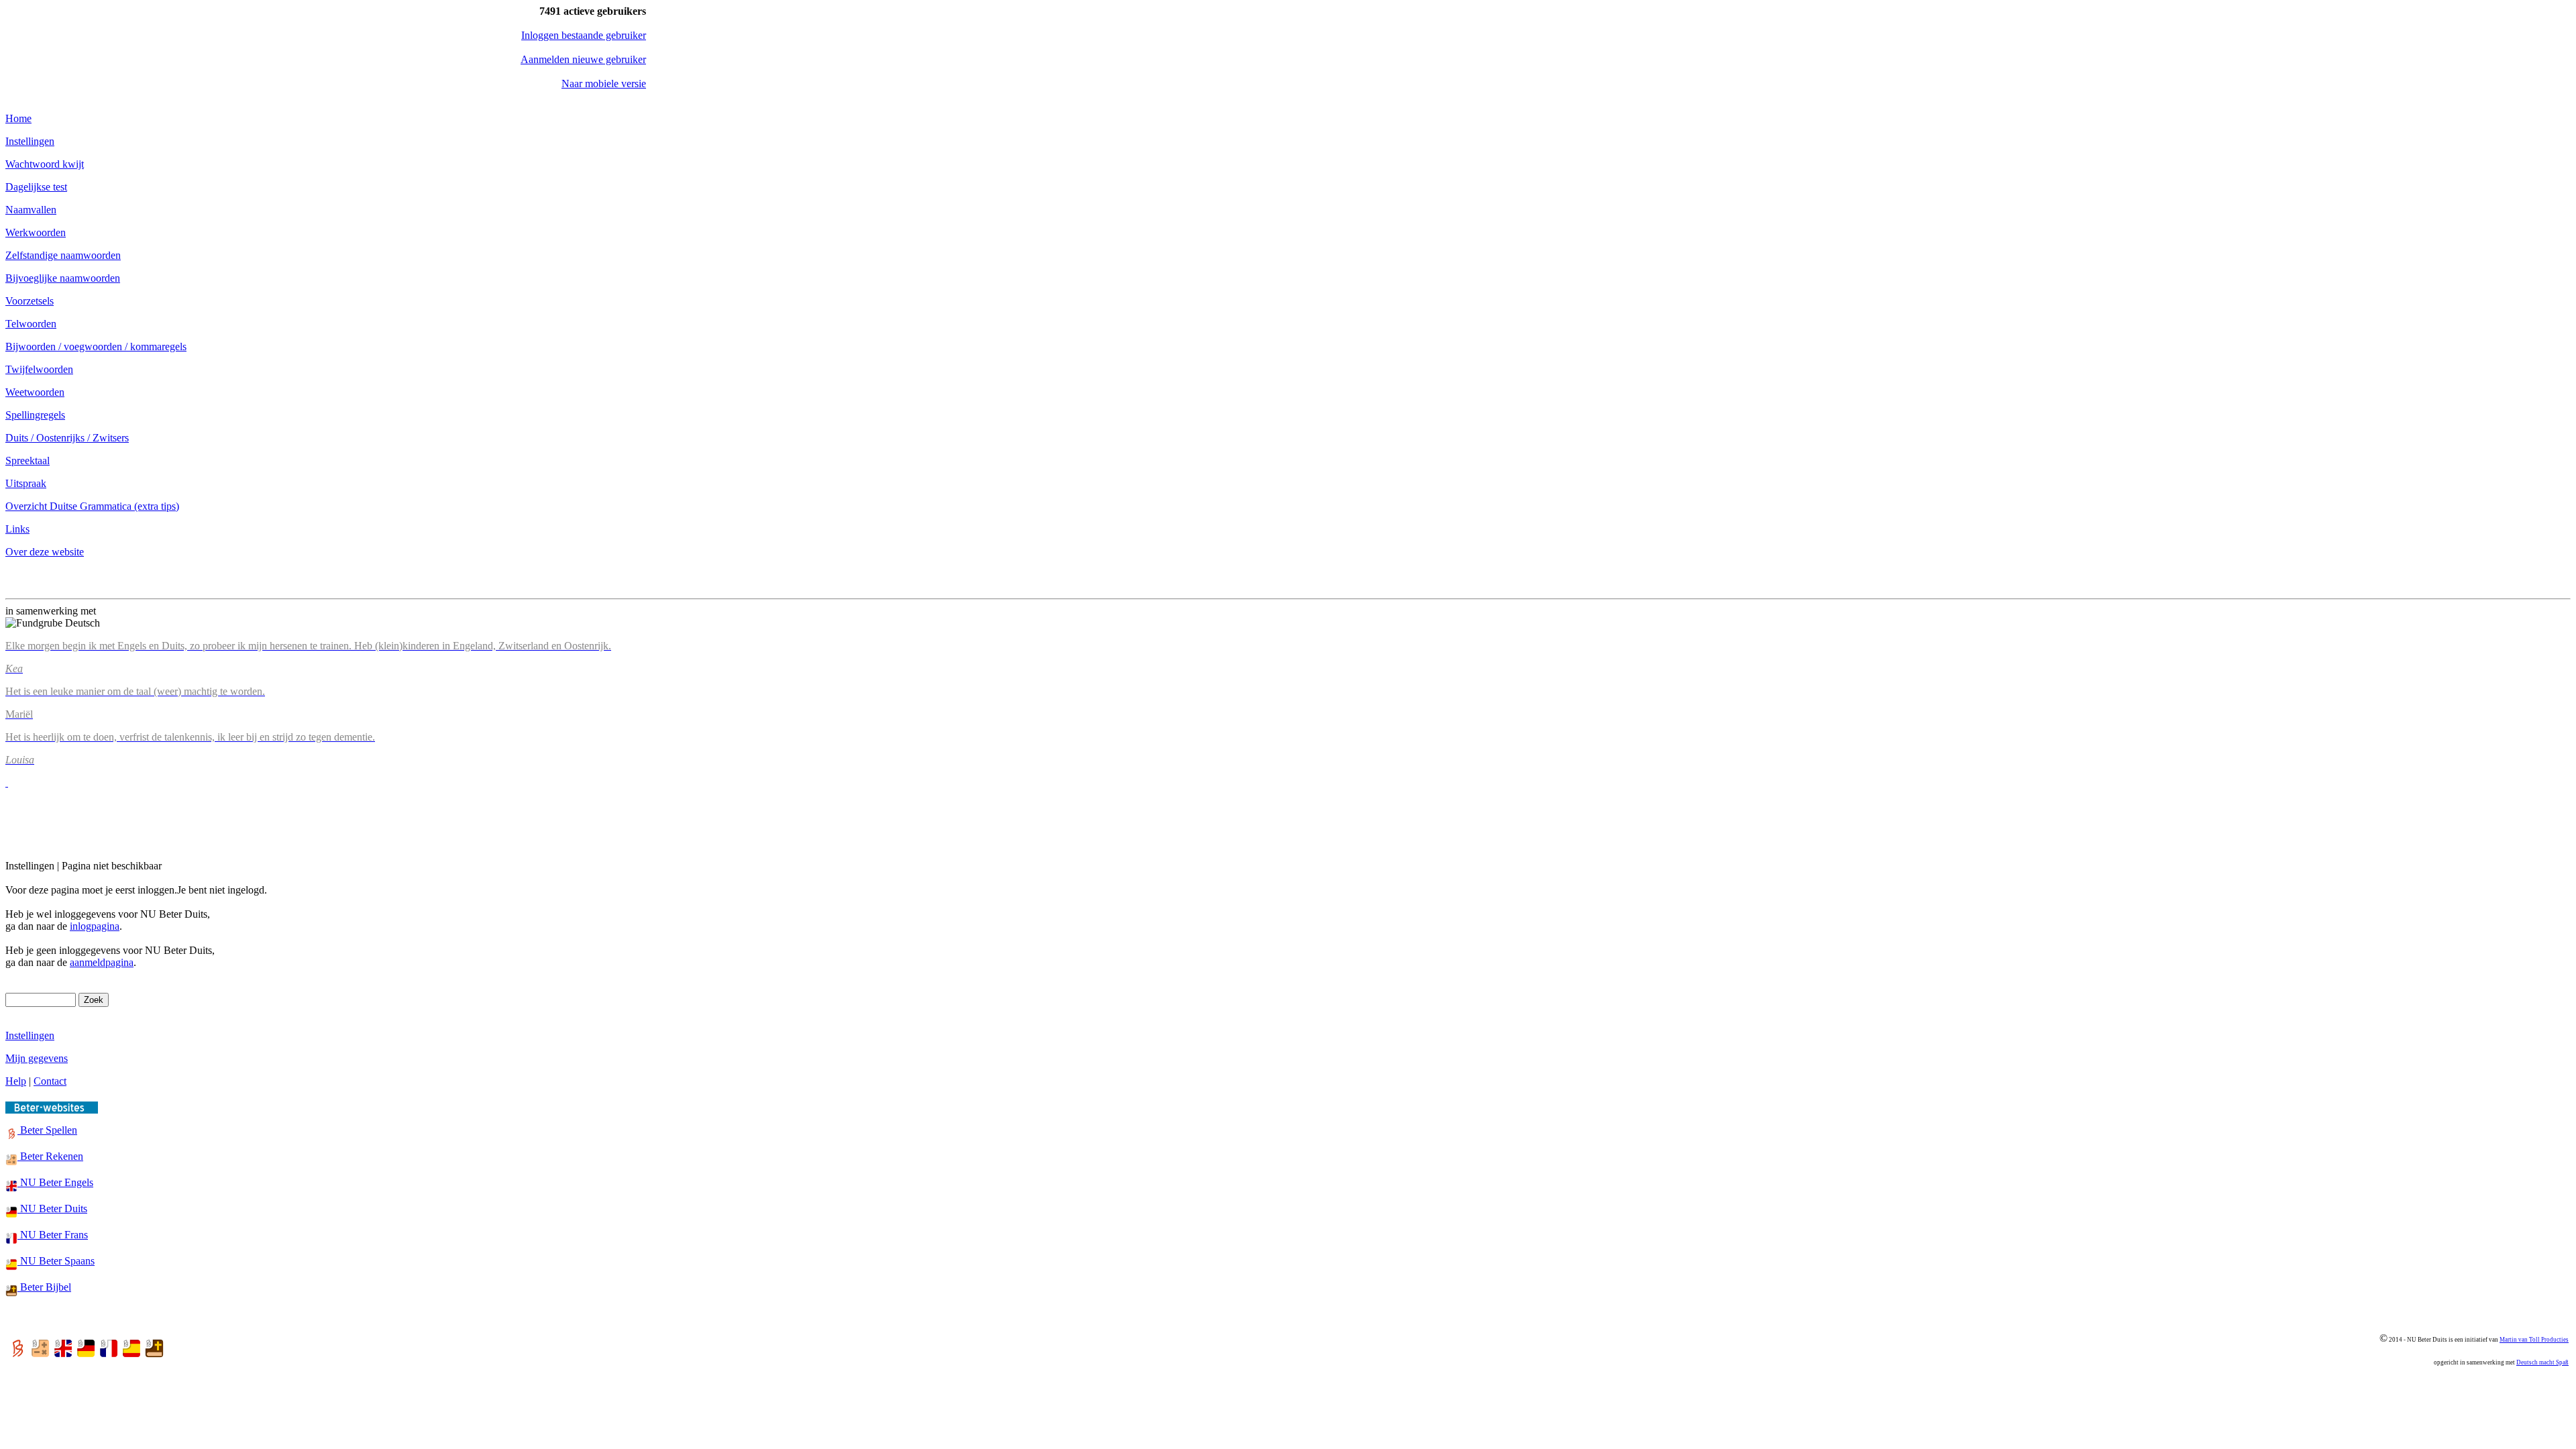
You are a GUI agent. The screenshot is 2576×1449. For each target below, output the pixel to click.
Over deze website (45, 552)
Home (18, 118)
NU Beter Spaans (56, 1261)
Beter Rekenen (50, 1156)
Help (16, 1081)
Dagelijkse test (36, 187)
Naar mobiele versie (604, 84)
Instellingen (30, 141)
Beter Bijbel (44, 1287)
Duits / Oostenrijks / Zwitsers (67, 438)
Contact (50, 1081)
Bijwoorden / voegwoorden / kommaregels (96, 346)
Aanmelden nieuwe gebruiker (583, 59)
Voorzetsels (30, 301)
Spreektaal (28, 461)
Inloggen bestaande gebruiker (584, 35)
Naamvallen (31, 210)
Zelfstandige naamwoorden (63, 255)
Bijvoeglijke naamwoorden (63, 278)
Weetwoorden (35, 392)
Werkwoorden (36, 232)
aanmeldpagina (102, 962)
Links (17, 529)
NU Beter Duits (52, 1209)
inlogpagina (95, 926)
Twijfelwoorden (39, 369)
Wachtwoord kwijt (45, 164)
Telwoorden (31, 324)
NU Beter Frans (53, 1235)
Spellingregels (35, 415)
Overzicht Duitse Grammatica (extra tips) (92, 506)
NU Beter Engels (55, 1182)
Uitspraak (26, 483)
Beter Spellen (47, 1130)
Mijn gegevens (37, 1058)
